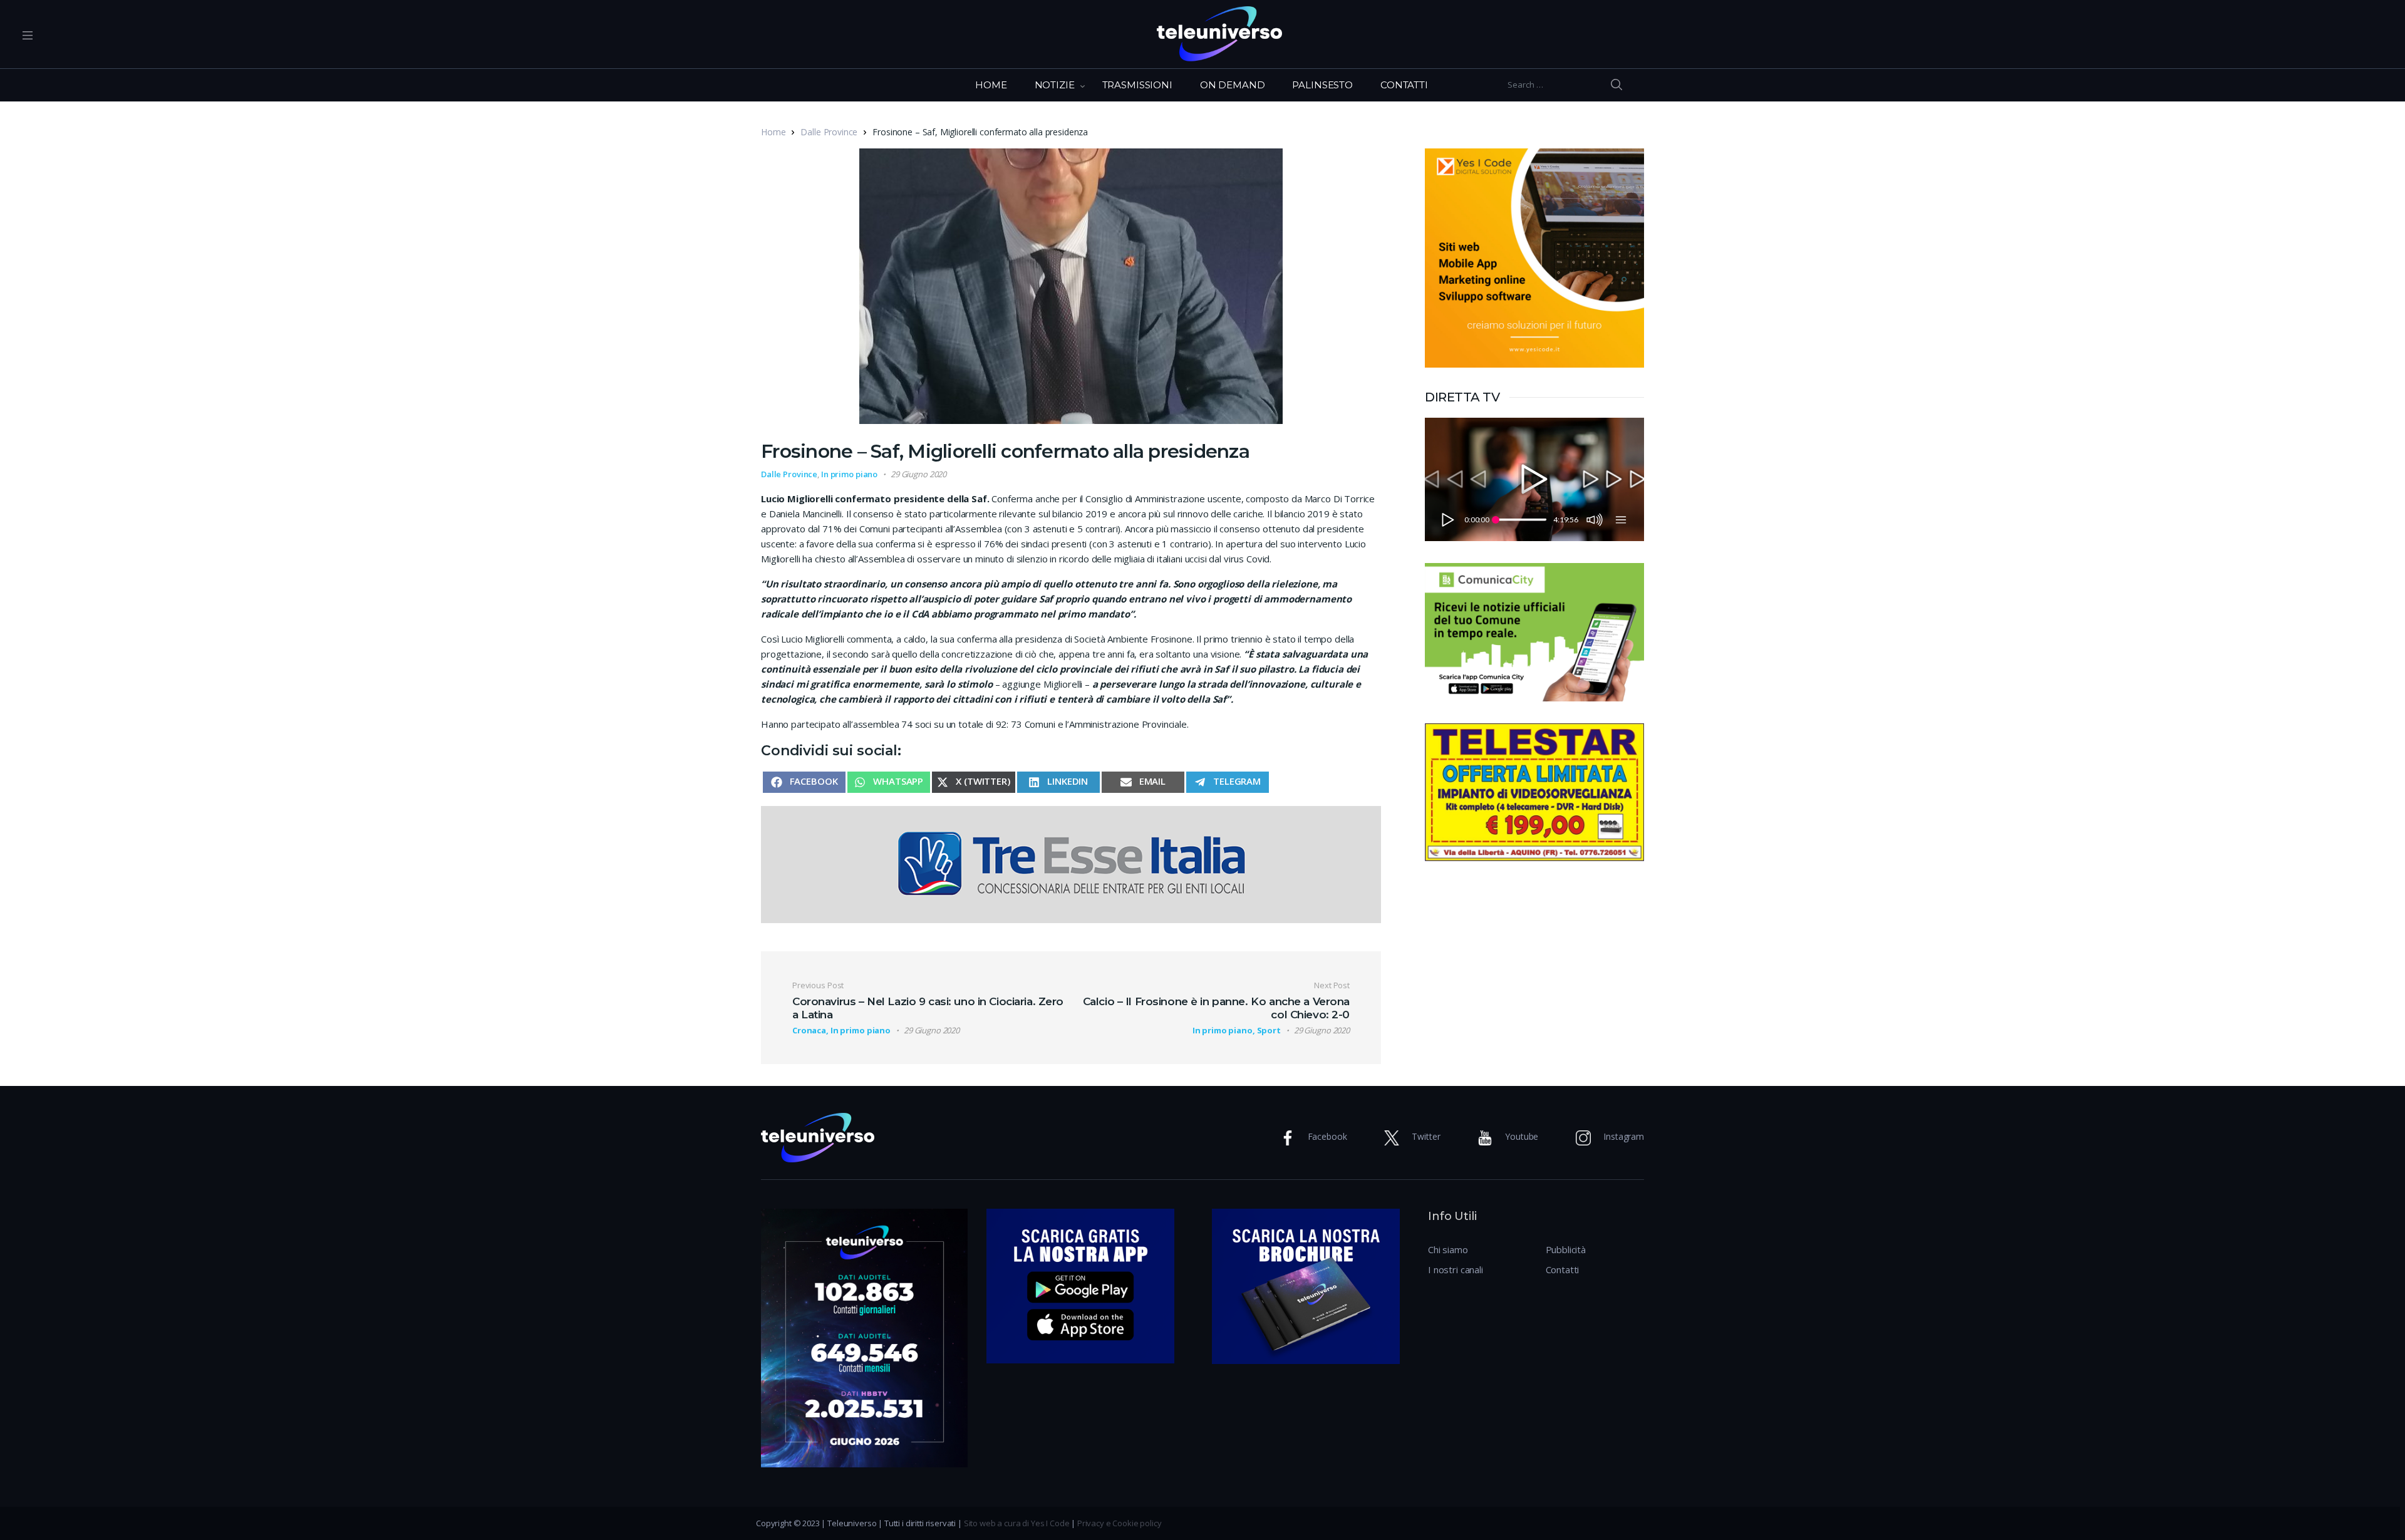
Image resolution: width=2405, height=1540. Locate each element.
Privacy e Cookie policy (1120, 1523)
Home (773, 132)
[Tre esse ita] (1071, 863)
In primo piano (849, 474)
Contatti (1563, 1269)
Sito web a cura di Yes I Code (1017, 1523)
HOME (991, 85)
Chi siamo (1448, 1249)
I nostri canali (1456, 1269)
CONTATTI (1404, 85)
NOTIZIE (1055, 85)
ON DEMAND (1233, 85)
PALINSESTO (1322, 85)
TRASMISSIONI (1137, 85)
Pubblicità (1566, 1249)
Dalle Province (829, 132)
